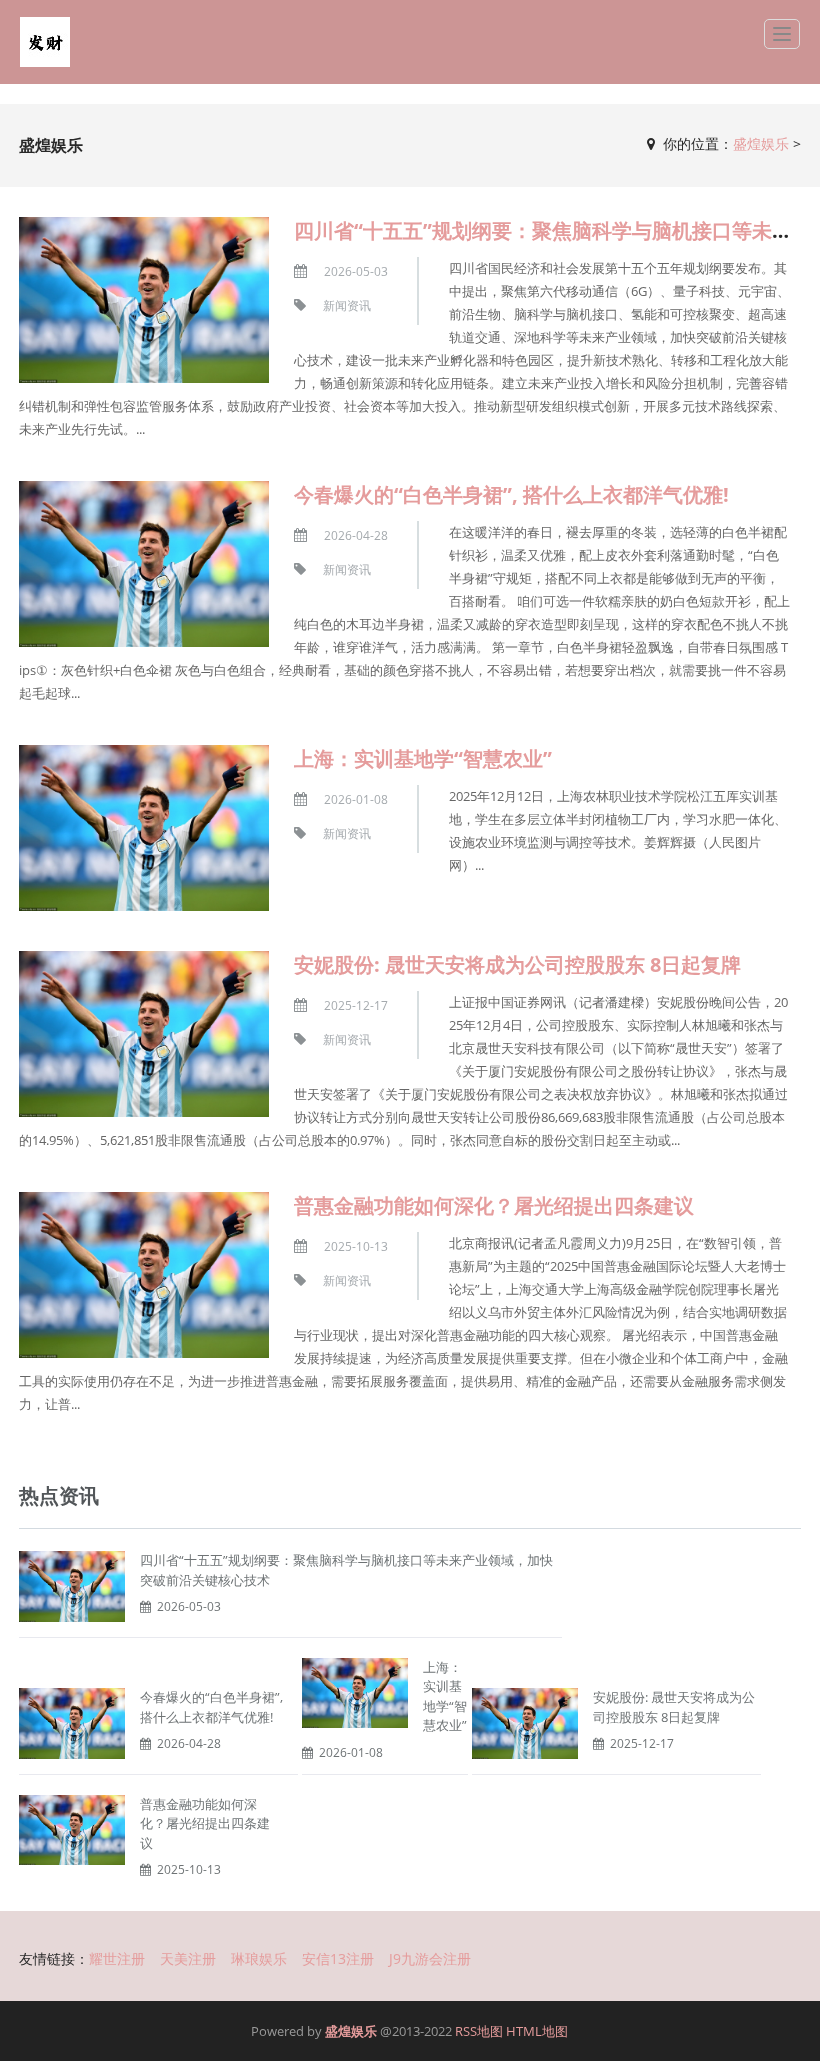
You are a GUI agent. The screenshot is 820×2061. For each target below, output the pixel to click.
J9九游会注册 (430, 1958)
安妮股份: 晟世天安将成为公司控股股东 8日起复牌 (517, 964)
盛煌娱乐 (761, 143)
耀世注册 (117, 1958)
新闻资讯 (347, 305)
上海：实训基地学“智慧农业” (423, 758)
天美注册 (188, 1958)
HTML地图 (537, 2031)
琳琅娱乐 (259, 1958)
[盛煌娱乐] (45, 42)
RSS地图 (479, 2031)
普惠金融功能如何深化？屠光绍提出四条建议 (494, 1205)
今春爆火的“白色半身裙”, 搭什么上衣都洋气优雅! (511, 494)
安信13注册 (338, 1958)
